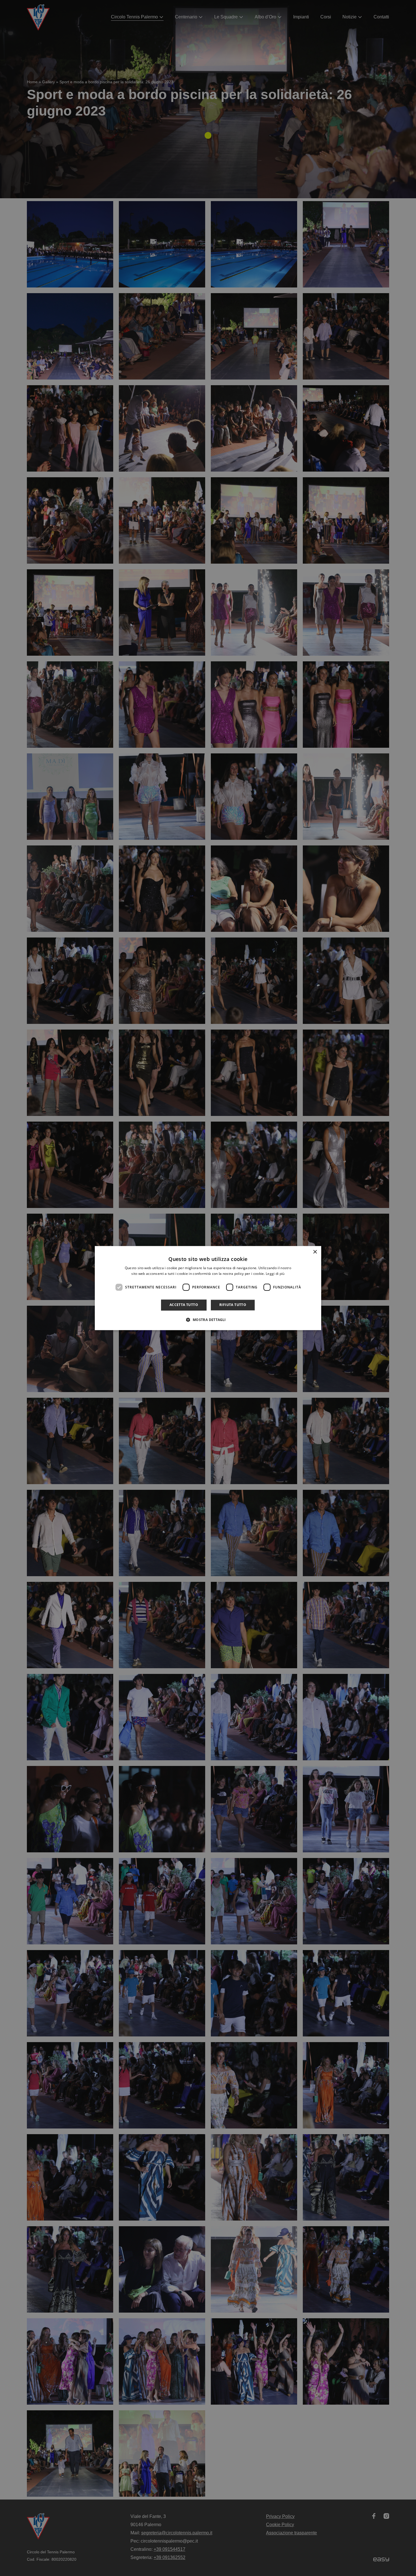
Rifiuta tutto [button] (233, 1305)
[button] (208, 1320)
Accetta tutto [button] (184, 1305)
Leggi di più (275, 1274)
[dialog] (208, 1288)
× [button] (315, 1252)
